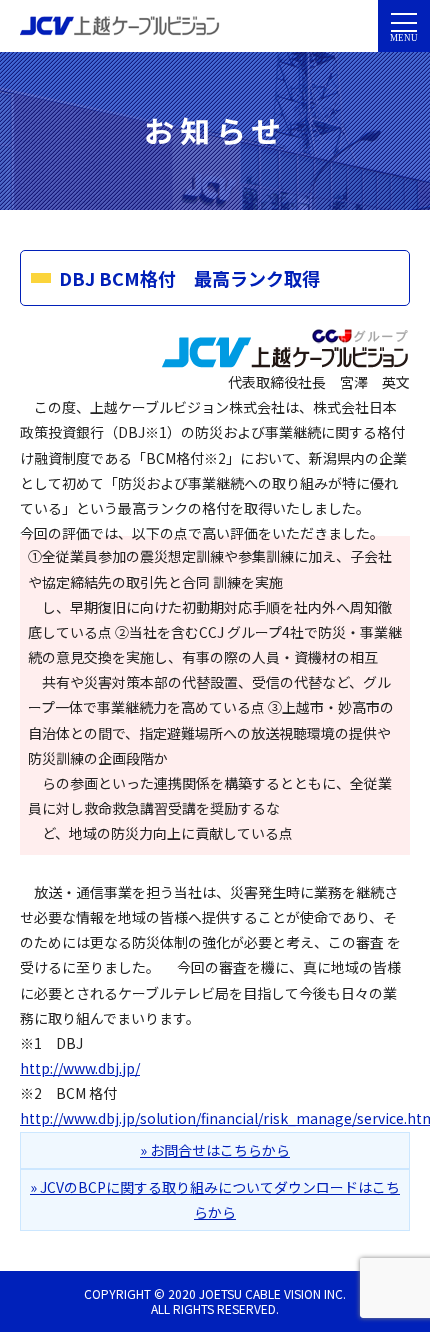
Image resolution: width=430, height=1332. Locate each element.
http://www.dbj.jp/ (80, 1068)
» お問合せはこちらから (215, 1150)
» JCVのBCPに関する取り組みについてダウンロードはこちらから (215, 1199)
